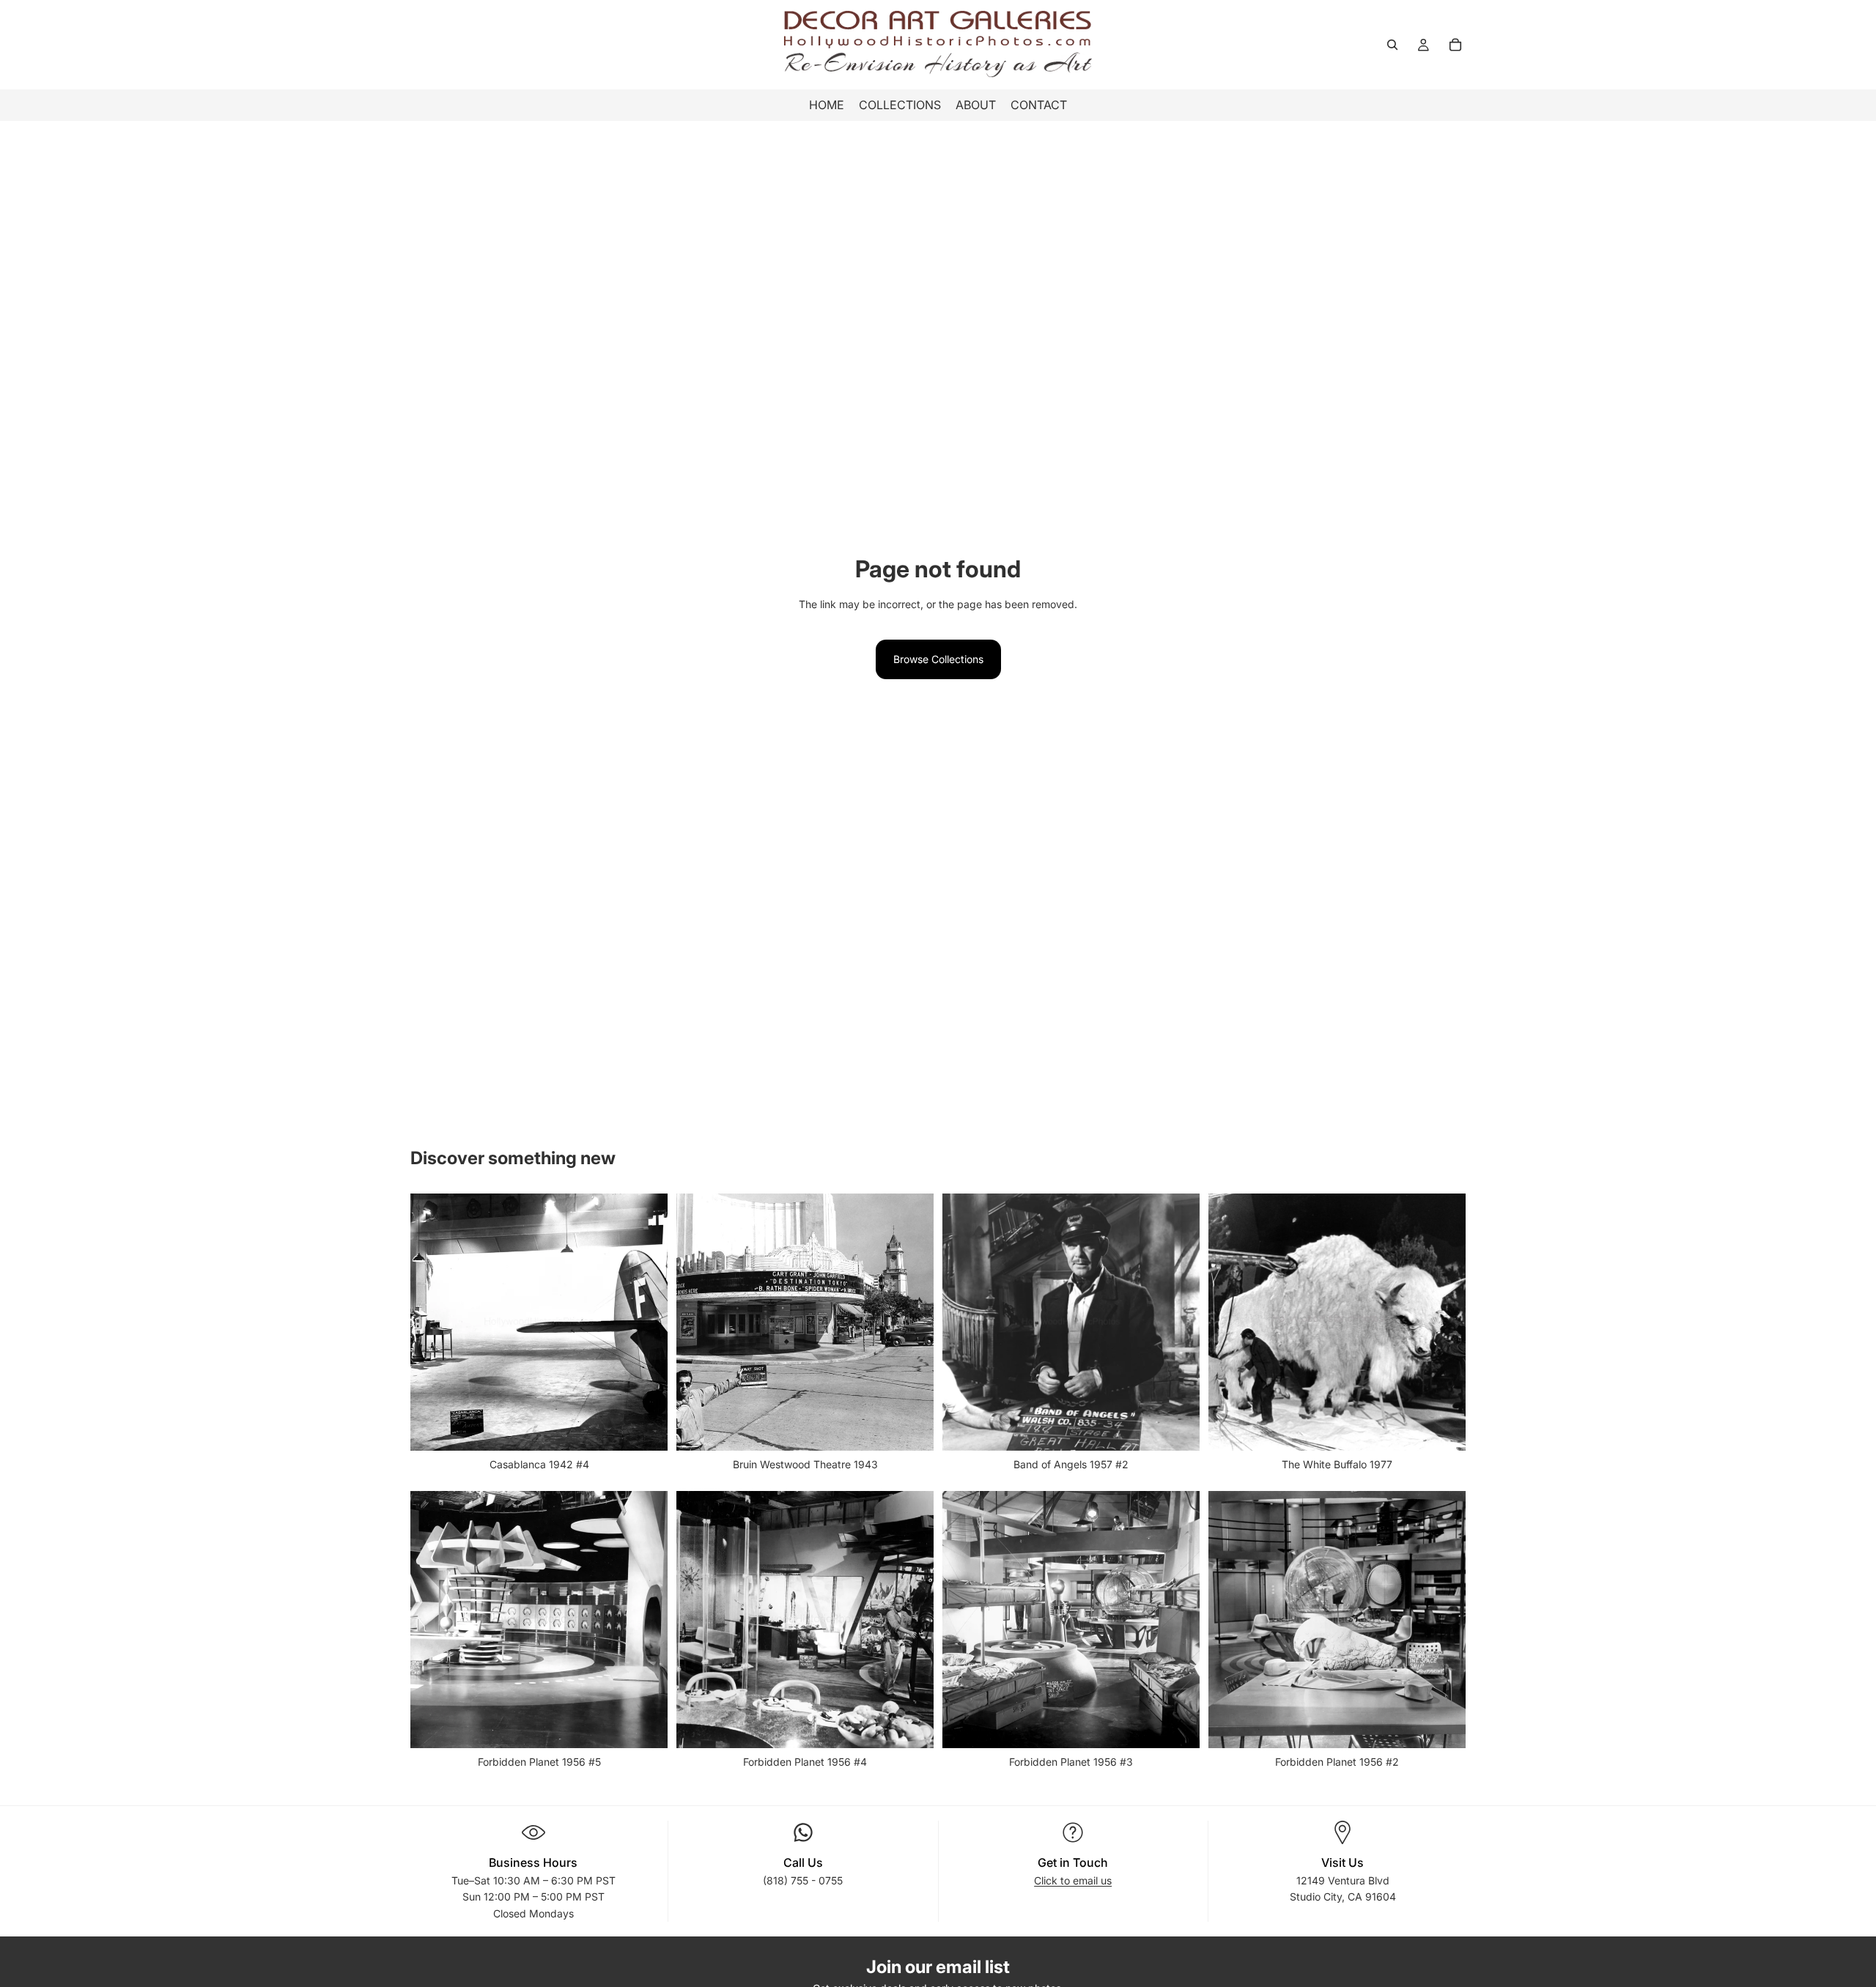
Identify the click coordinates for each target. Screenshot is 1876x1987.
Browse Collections (938, 659)
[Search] (1392, 45)
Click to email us (1073, 1880)
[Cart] (1455, 45)
